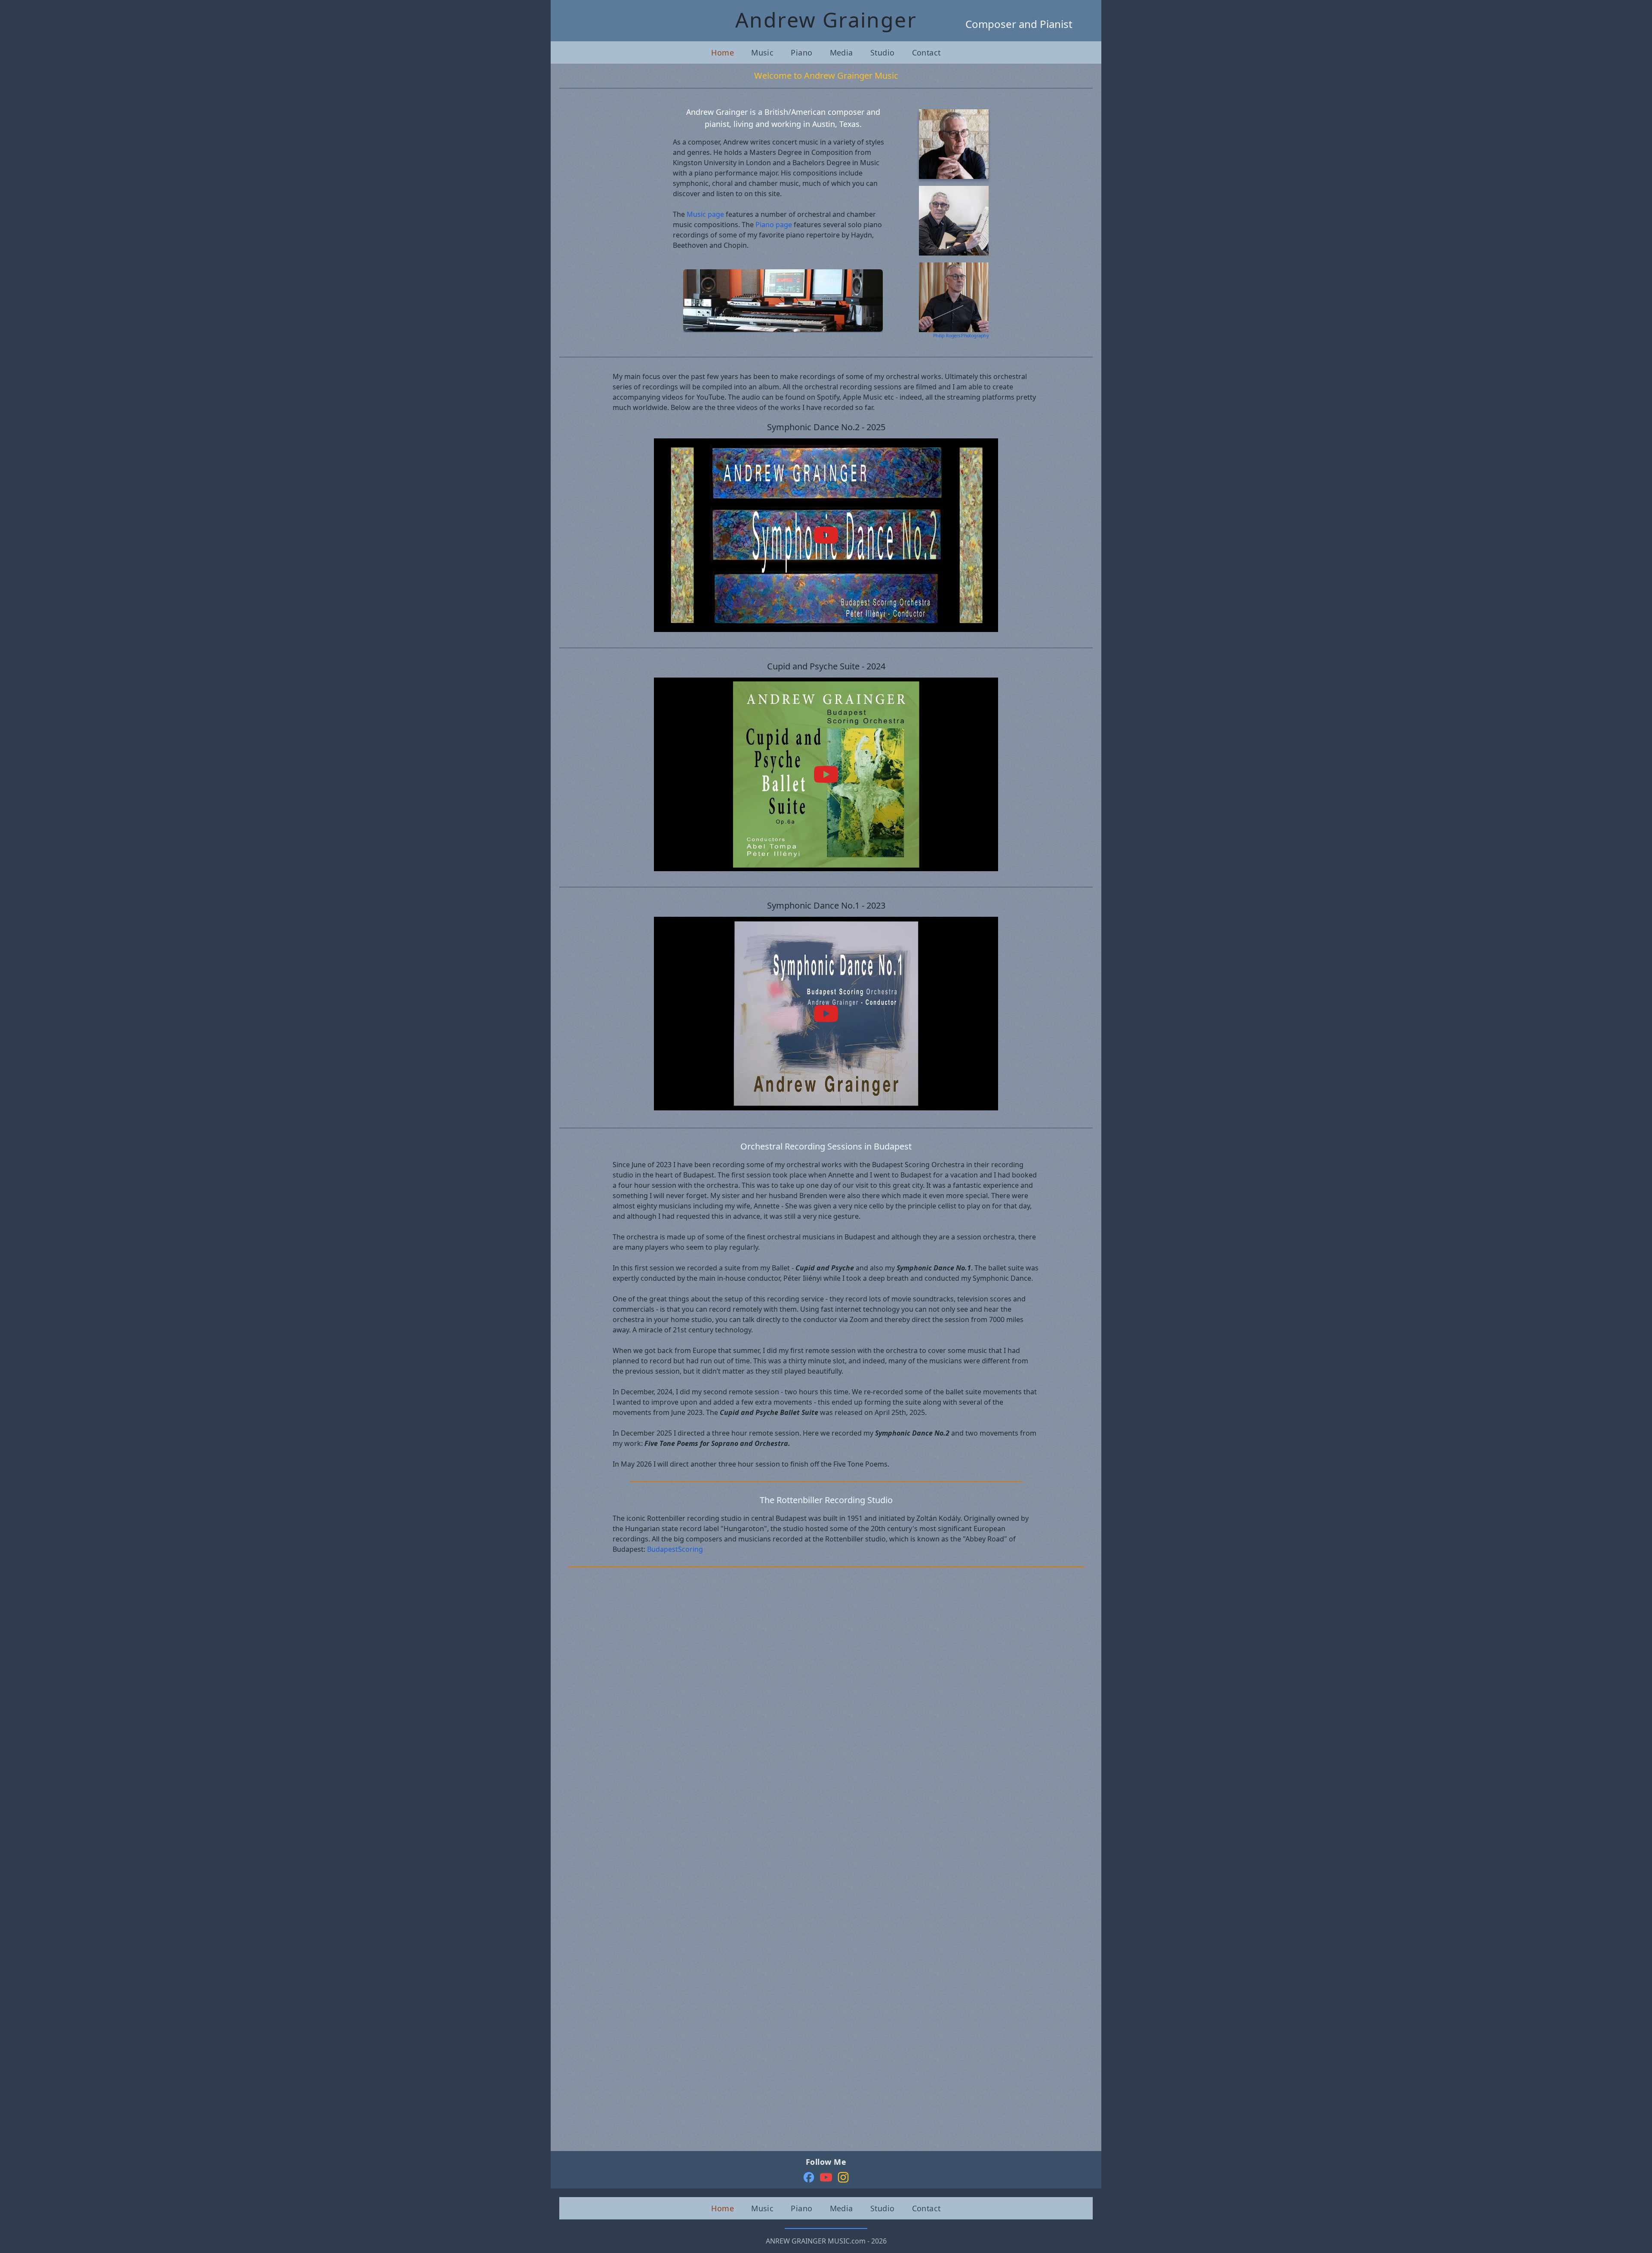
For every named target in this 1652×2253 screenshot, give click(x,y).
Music (762, 52)
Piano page (774, 225)
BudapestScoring (675, 1549)
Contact (926, 52)
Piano (801, 52)
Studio (883, 52)
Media (841, 52)
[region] (783, 301)
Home (723, 52)
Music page (705, 214)
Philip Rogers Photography (961, 335)
